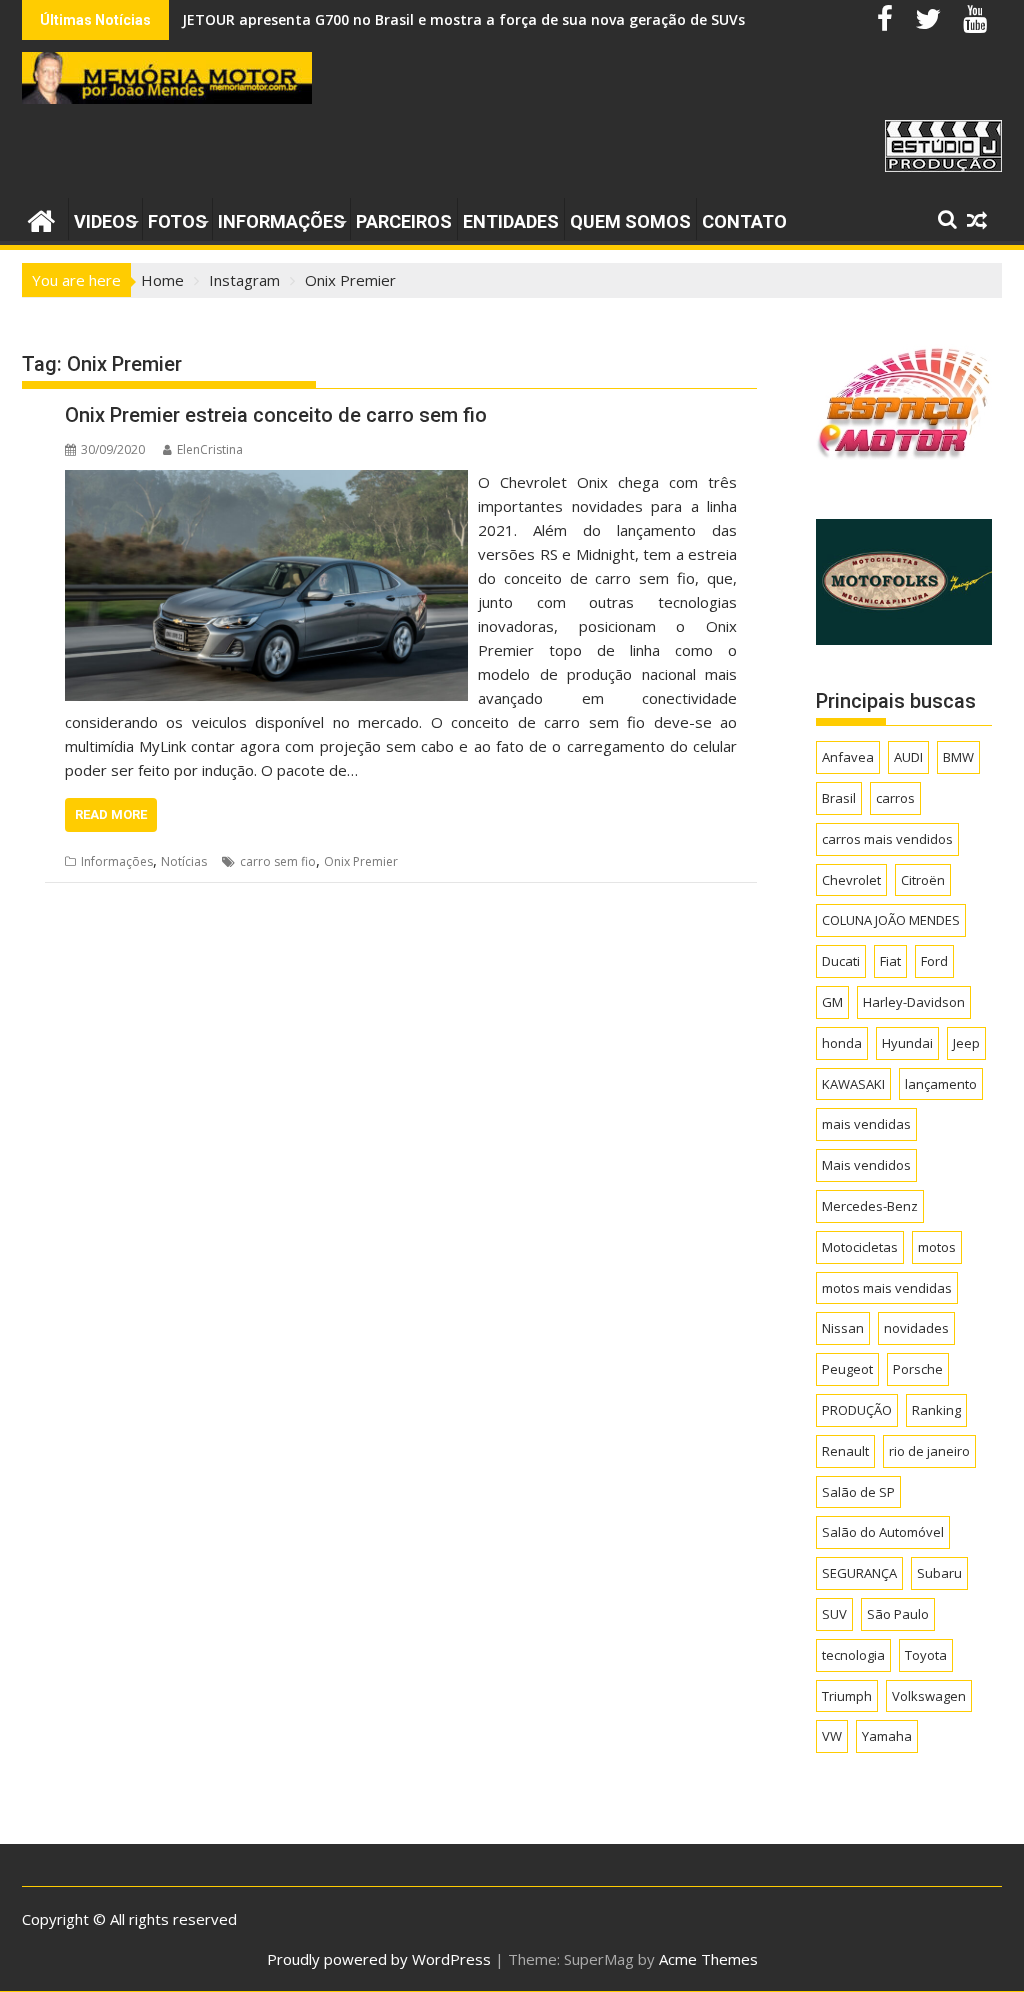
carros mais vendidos (887, 839)
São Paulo (898, 1614)
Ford (934, 961)
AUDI (908, 757)
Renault (845, 1451)
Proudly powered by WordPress (379, 1959)
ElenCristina (210, 449)
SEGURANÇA (859, 1573)
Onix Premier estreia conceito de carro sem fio (276, 415)
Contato (744, 221)
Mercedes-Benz (870, 1206)
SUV (834, 1614)
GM (832, 1002)
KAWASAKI (853, 1084)
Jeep (966, 1043)
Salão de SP (858, 1492)
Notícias (184, 861)
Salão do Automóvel (883, 1532)
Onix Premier (361, 861)
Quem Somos (630, 221)
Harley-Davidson (914, 1002)
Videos (105, 221)
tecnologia (853, 1655)
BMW (958, 757)
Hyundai (907, 1043)
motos (937, 1247)
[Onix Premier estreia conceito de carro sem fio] (267, 482)
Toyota (926, 1655)
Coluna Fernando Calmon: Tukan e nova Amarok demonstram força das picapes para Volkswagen (525, 19)
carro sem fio (278, 861)
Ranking (936, 1410)
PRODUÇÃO (857, 1410)
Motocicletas (860, 1247)
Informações (281, 221)
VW (832, 1736)
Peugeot (847, 1369)
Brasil (839, 798)
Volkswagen (929, 1696)
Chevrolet (851, 880)
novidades (916, 1328)
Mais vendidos (866, 1165)
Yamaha (887, 1736)
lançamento (941, 1084)
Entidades (511, 221)
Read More (111, 814)
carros (895, 798)
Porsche (918, 1369)
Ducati (841, 961)
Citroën (923, 880)
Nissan (843, 1328)
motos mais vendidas (887, 1288)
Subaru (939, 1573)
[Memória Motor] (41, 218)
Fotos (177, 221)
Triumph (847, 1696)
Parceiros (404, 221)
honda (842, 1043)
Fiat (890, 961)
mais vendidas (866, 1124)
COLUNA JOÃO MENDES (891, 920)
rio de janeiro (929, 1451)
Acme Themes (708, 1959)
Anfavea (848, 757)
